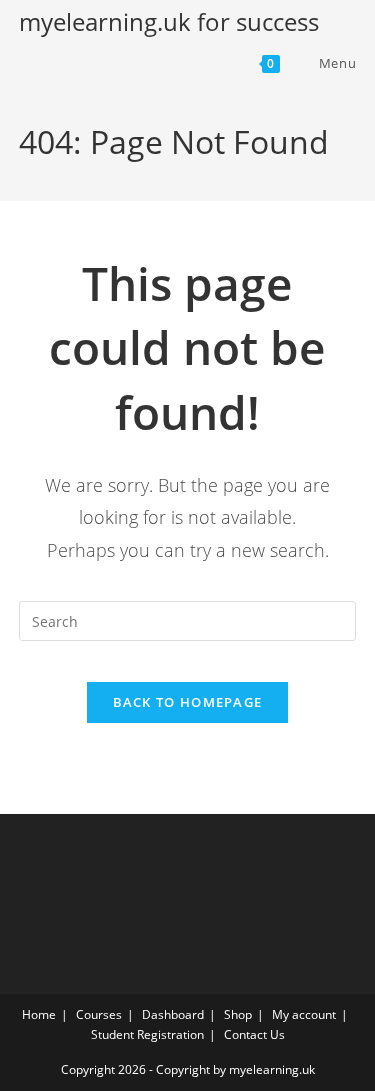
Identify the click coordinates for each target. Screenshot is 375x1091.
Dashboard (173, 1014)
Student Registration (147, 1034)
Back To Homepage (188, 702)
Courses (99, 1014)
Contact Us (254, 1034)
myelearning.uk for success (169, 21)
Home (39, 1014)
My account (304, 1014)
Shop (238, 1014)
